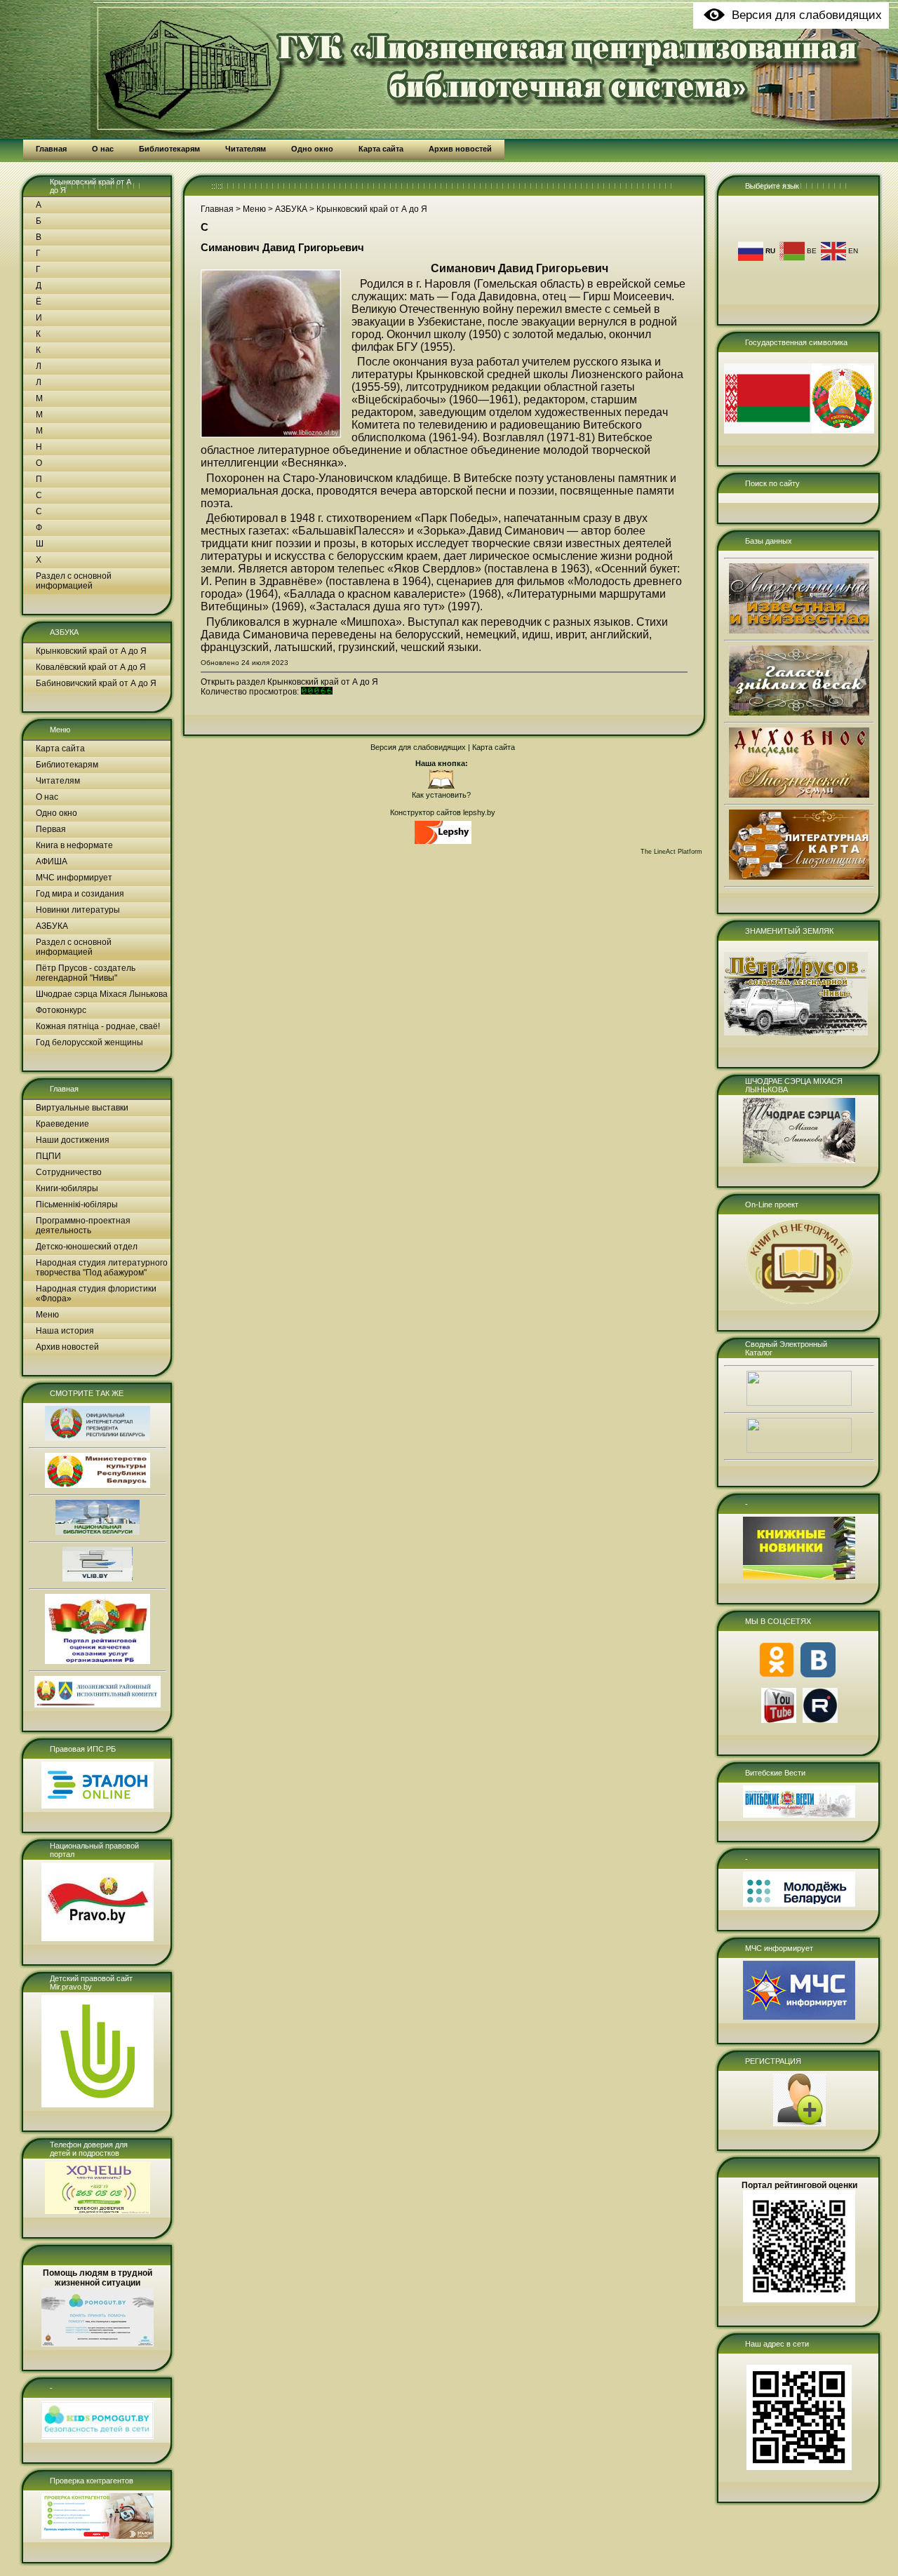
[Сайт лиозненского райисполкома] (98, 1705)
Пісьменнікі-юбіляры (77, 1205)
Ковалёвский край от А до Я (91, 667)
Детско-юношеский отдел (87, 1247)
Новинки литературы (78, 910)
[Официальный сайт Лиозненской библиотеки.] (441, 786)
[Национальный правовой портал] (98, 1938)
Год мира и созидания (80, 894)
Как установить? (441, 795)
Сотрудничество (69, 1172)
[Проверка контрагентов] (98, 2536)
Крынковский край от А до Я (91, 651)
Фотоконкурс (61, 1010)
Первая (51, 829)
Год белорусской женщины (89, 1042)
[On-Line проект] (799, 1304)
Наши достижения (73, 1140)
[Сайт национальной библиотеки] (98, 1532)
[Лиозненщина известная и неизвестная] (799, 631)
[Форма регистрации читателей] (799, 2124)
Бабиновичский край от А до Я (96, 683)
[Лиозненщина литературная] (799, 877)
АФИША (52, 861)
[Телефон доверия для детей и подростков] (98, 2211)
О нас (47, 797)
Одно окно (56, 813)
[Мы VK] (818, 1675)
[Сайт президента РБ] (98, 1438)
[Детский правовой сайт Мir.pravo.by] (98, 2105)
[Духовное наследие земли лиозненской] (799, 795)
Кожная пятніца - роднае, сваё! (98, 1026)
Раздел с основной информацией (74, 581)
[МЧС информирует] (799, 2017)
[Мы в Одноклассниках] (777, 1675)
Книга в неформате (74, 845)
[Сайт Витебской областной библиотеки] (98, 1579)
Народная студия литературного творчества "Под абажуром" (102, 1268)
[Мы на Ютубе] (779, 1720)
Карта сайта (60, 749)
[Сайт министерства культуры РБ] (98, 1485)
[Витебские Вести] (799, 1815)
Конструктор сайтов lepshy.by (443, 812)
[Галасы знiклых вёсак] (799, 713)
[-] (98, 2436)
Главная (64, 1089)
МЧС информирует (74, 878)
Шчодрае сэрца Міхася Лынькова (102, 994)
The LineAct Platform (671, 852)
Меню (60, 730)
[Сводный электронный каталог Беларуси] (799, 1403)
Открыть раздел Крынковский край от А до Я (289, 682)
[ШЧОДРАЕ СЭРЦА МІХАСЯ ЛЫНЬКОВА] (799, 1160)
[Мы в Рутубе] (820, 1720)
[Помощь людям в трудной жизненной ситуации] (98, 2344)
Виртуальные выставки (82, 1108)
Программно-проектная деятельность (83, 1226)
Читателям (58, 781)
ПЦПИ (48, 1156)
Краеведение (62, 1124)
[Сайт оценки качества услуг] (98, 1661)
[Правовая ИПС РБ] (98, 1806)
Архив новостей (67, 1347)
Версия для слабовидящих (418, 747)
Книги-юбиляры (67, 1188)
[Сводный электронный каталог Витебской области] (799, 1450)
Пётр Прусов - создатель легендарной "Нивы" (86, 973)
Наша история (65, 1331)
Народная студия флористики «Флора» (96, 1294)
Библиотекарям (67, 765)
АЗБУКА (64, 632)
